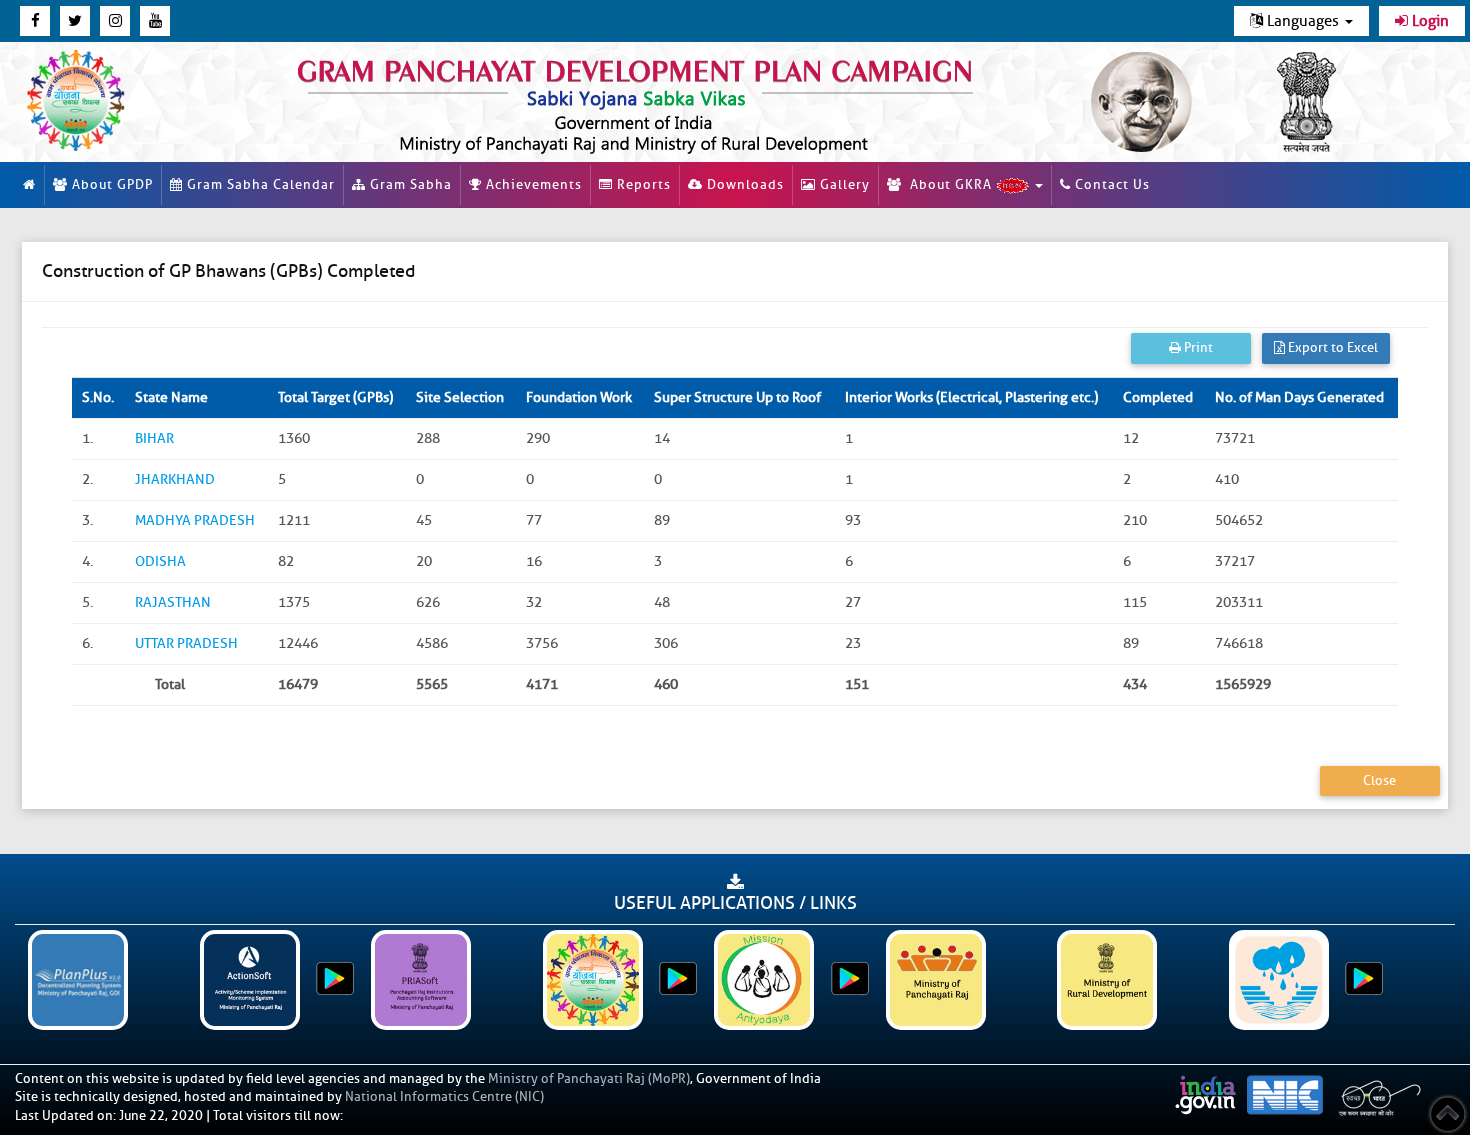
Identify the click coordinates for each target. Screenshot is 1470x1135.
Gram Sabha (409, 184)
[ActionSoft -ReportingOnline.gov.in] (250, 980)
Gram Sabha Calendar (259, 184)
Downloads (743, 184)
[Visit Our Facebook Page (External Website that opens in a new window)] (35, 21)
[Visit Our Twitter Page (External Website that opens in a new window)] (75, 21)
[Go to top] (1447, 1114)
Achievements (532, 184)
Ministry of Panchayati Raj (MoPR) (589, 1078)
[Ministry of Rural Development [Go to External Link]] (1107, 980)
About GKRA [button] (949, 184)
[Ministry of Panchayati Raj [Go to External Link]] (936, 980)
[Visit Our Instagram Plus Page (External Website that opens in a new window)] (115, 21)
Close (1379, 780)
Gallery (843, 184)
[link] (653, 102)
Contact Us (1110, 184)
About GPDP (110, 184)
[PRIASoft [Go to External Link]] (421, 980)
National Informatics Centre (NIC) (444, 1096)
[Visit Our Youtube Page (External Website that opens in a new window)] (155, 21)
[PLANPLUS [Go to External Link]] (78, 980)
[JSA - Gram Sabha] (1279, 980)
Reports (642, 184)
